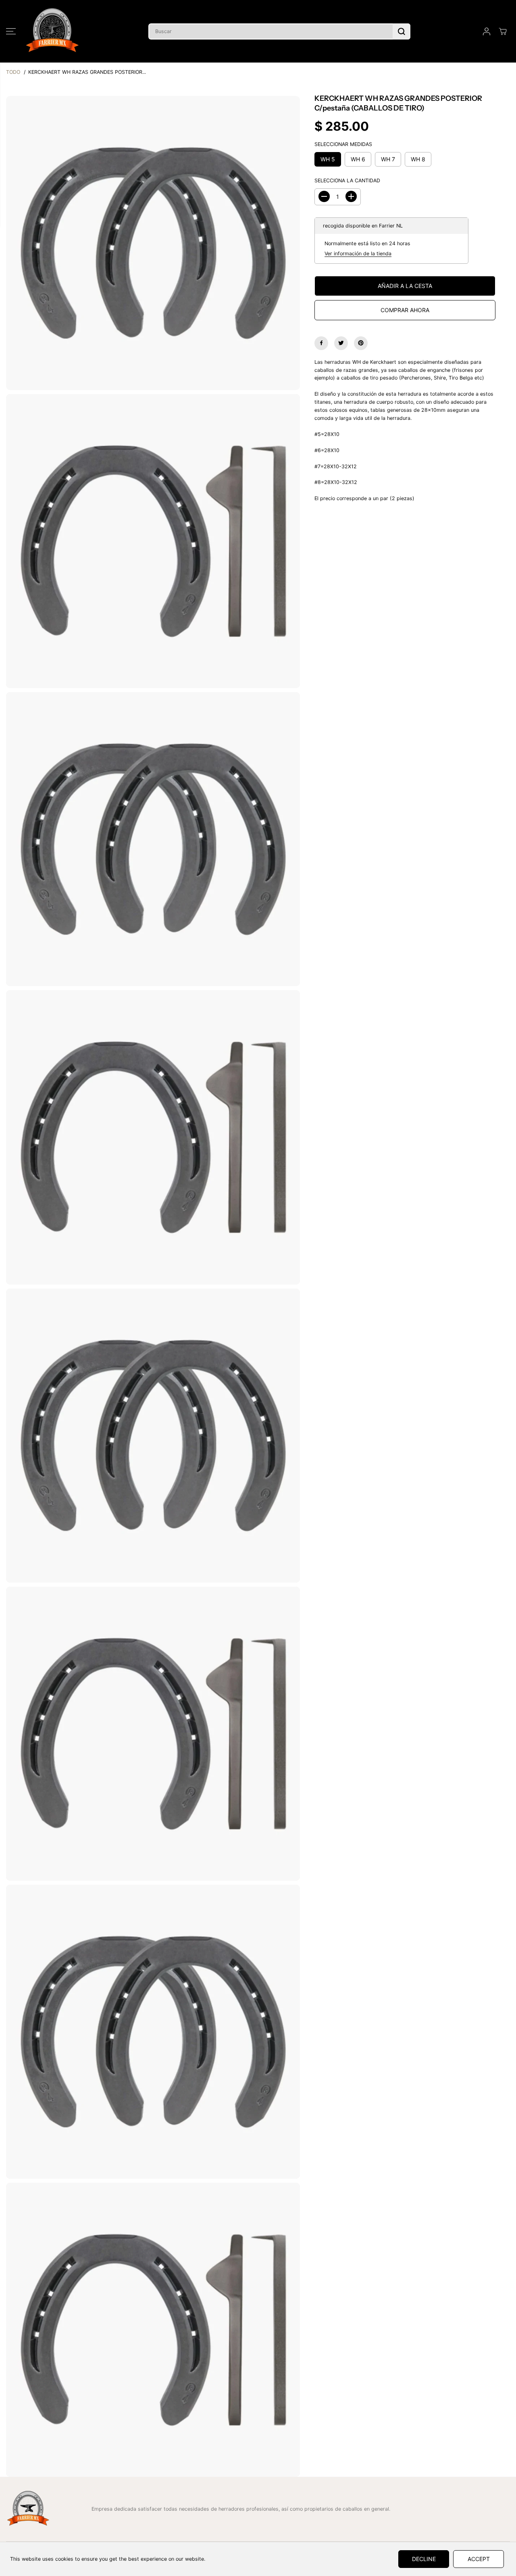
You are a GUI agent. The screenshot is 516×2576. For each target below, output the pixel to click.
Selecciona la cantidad (347, 180)
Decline (424, 2559)
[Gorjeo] (341, 343)
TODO (13, 72)
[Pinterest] (361, 343)
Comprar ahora (405, 310)
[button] (11, 31)
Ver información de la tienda (358, 253)
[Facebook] (321, 343)
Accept (479, 2559)
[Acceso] (487, 31)
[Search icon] (402, 31)
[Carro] (503, 31)
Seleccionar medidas (343, 144)
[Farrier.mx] (52, 31)
